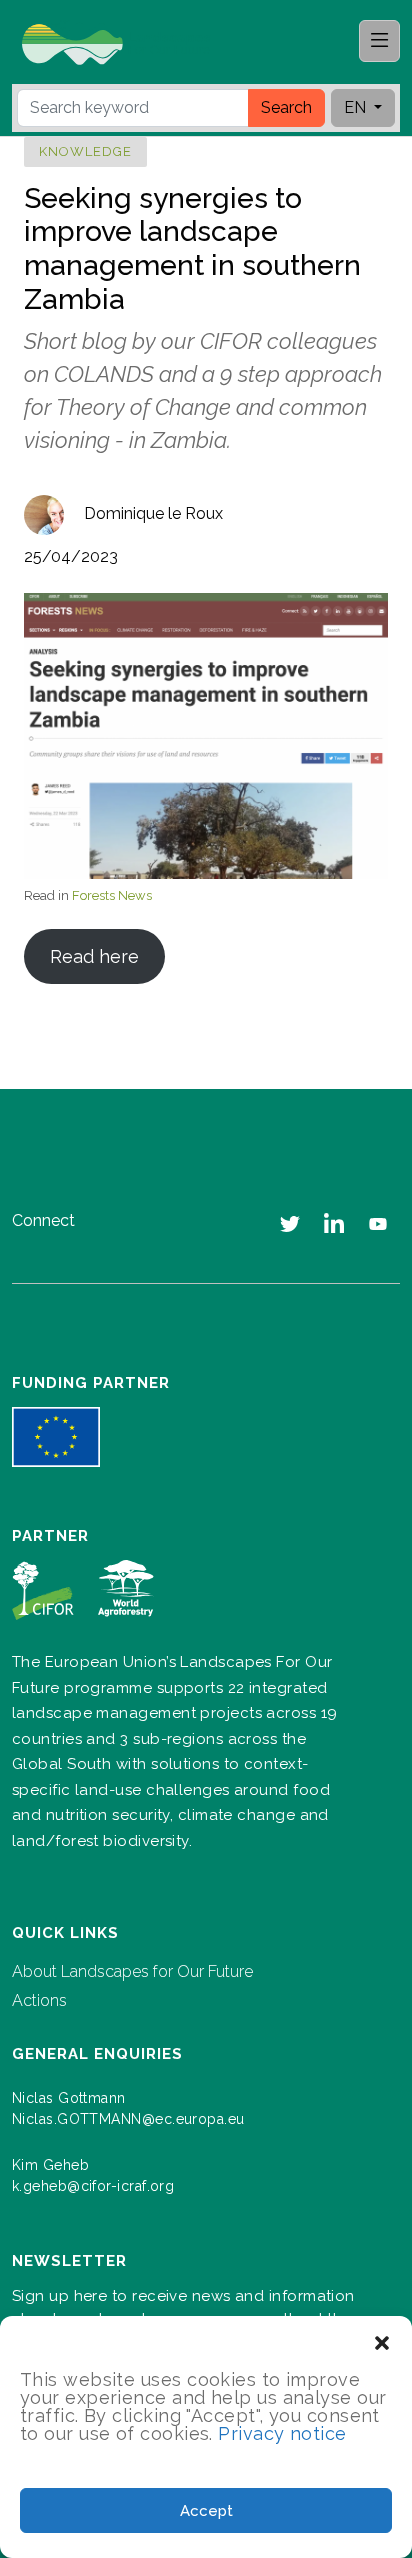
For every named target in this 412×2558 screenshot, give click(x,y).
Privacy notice (282, 2433)
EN (357, 107)
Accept (206, 2511)
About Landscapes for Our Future (132, 1971)
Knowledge (85, 151)
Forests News (112, 895)
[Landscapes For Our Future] (124, 42)
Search (286, 107)
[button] (382, 2341)
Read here (94, 956)
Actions (39, 2000)
